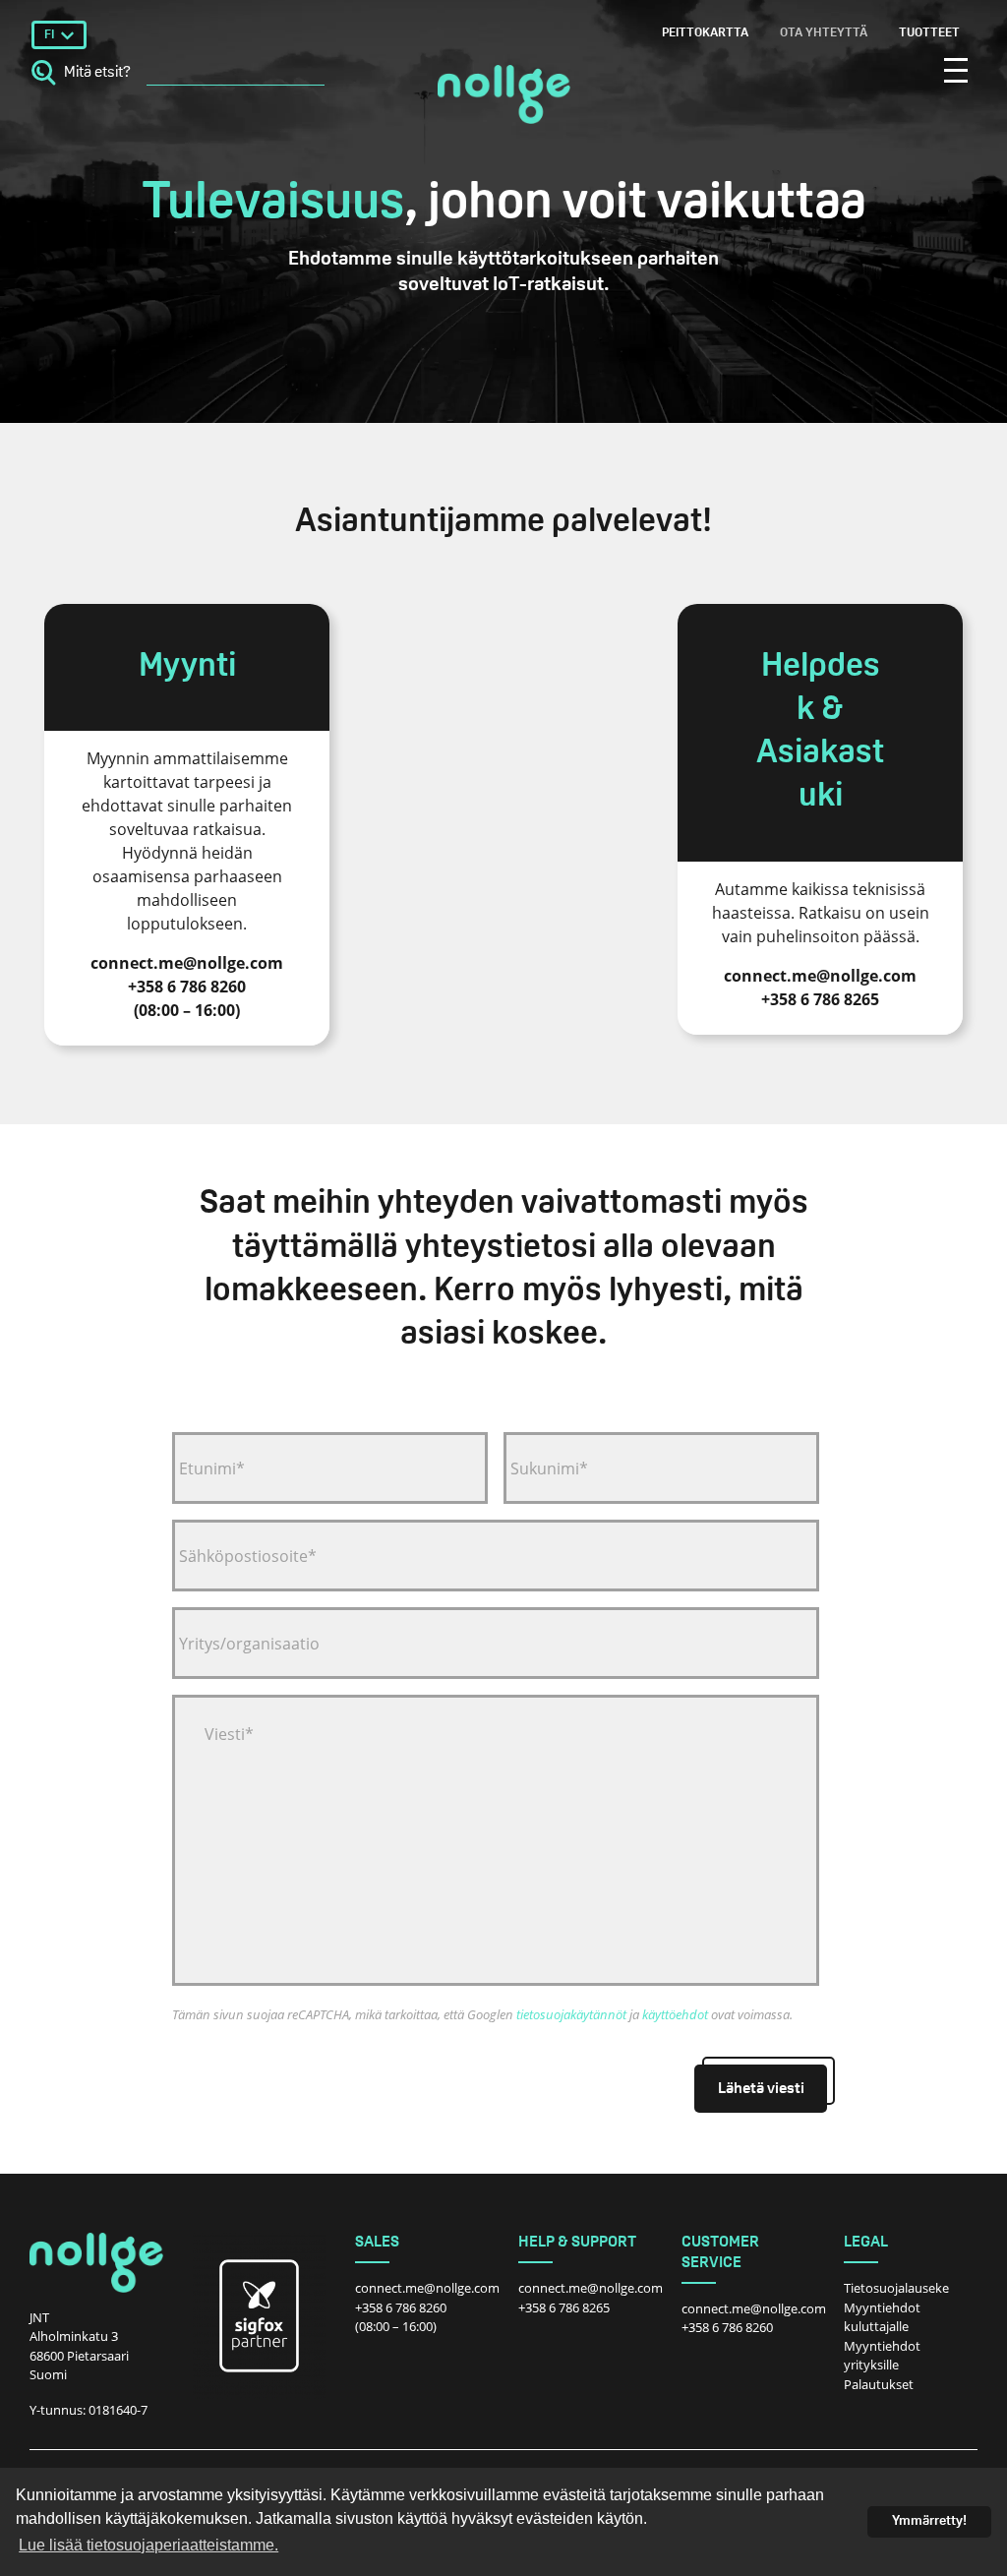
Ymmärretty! (929, 2521)
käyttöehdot (675, 2014)
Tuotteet (929, 33)
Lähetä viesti (761, 2089)
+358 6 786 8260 (401, 2307)
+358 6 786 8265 (564, 2307)
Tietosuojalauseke (896, 2288)
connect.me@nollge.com (427, 2288)
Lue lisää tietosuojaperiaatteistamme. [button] (148, 2545)
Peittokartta (705, 33)
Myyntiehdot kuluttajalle (882, 2317)
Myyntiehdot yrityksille (882, 2356)
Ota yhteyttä (824, 33)
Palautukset (879, 2384)
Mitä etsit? (97, 73)
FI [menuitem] (49, 35)
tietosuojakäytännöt (571, 2014)
